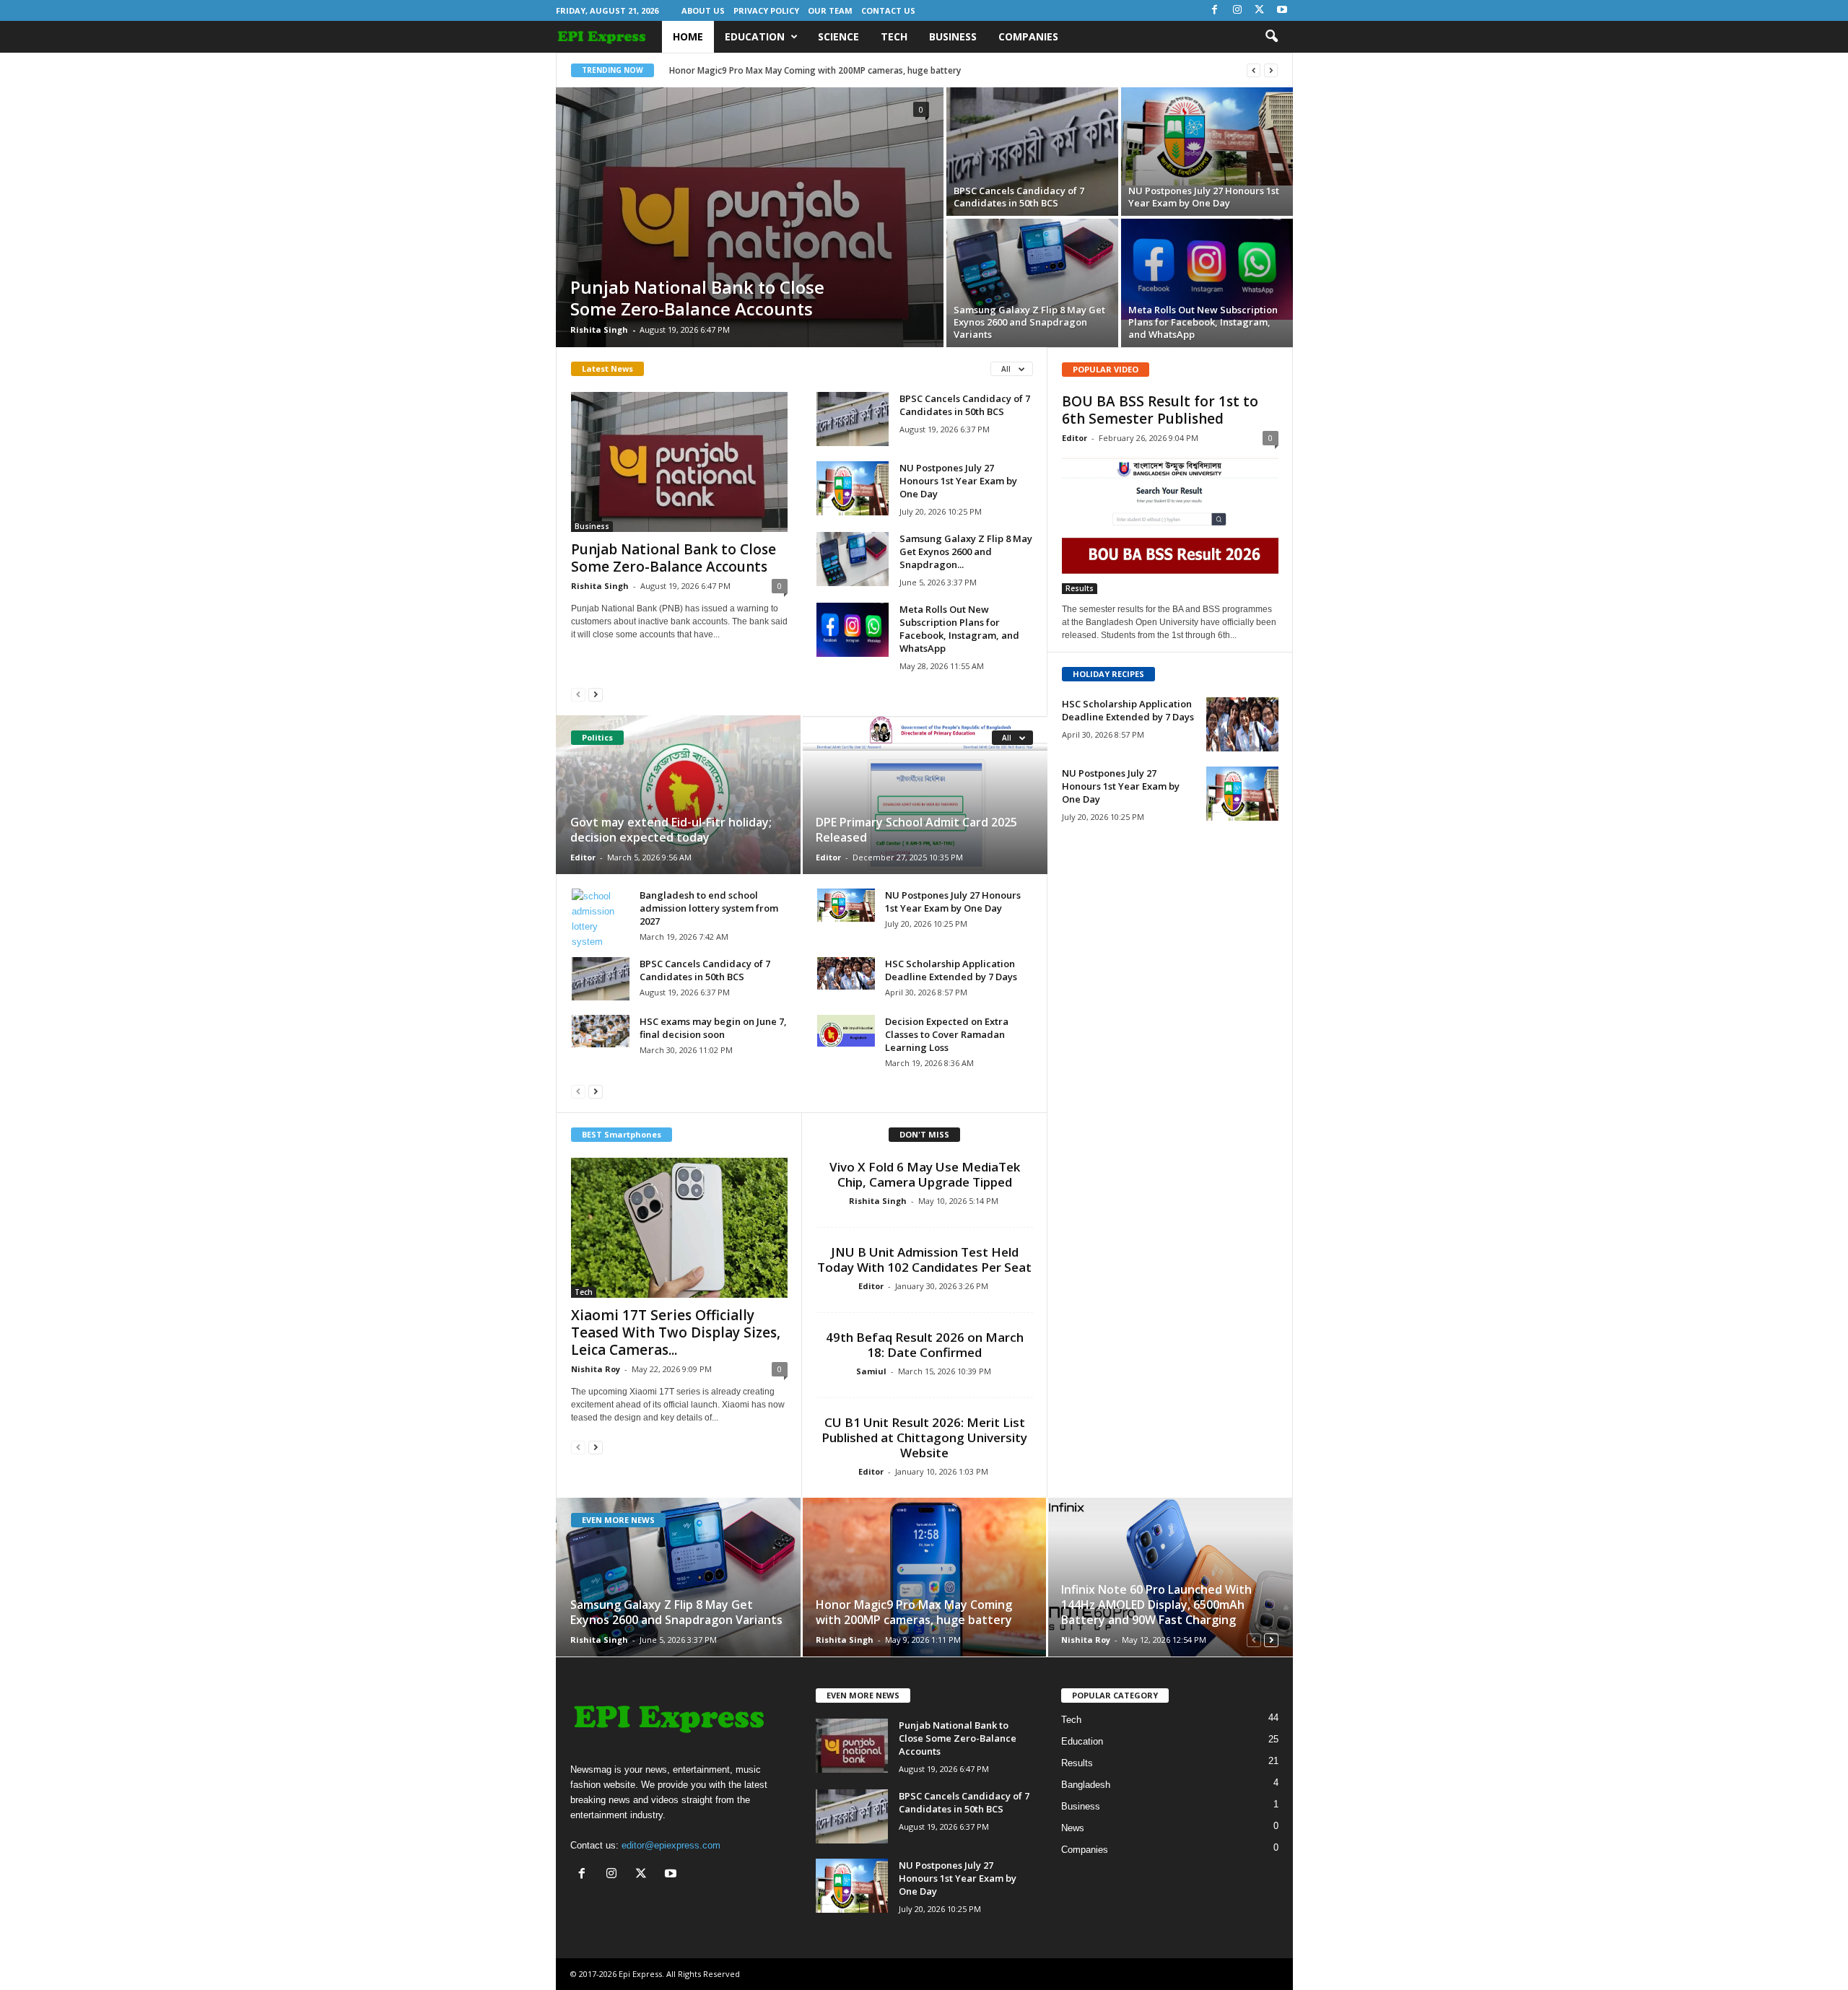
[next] (1271, 70)
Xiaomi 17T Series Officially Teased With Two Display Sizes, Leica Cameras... (676, 1332)
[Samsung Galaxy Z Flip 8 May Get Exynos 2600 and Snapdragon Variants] (1032, 267)
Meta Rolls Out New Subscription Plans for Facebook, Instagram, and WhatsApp (1203, 322)
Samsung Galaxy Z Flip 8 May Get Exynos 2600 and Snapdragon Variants (1029, 322)
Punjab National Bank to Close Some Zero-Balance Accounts (697, 298)
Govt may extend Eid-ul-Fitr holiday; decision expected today (671, 830)
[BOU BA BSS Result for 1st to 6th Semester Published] (1170, 524)
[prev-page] (578, 694)
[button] (1271, 37)
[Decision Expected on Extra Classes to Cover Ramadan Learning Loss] (846, 1031)
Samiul (871, 1371)
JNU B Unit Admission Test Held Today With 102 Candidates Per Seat (924, 1260)
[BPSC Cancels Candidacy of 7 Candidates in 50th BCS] (1032, 152)
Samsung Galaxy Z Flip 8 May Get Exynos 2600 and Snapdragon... (966, 551)
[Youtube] (1282, 10)
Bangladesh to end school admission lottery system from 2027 (709, 908)
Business (953, 36)
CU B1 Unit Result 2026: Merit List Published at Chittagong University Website (924, 1437)
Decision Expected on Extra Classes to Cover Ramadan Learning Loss (947, 1034)
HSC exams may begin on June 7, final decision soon (713, 1028)
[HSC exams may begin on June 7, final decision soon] (601, 1031)
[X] (1260, 10)
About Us (703, 10)
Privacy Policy (766, 10)
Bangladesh (1086, 1785)
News (1073, 1828)
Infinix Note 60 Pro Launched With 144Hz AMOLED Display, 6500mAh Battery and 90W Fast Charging (1156, 1605)
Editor (583, 857)
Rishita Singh (599, 330)
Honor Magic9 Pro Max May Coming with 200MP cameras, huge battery (815, 70)
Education (755, 36)
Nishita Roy (596, 1369)
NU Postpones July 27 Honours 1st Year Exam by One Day (1204, 197)
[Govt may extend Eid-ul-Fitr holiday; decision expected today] (679, 795)
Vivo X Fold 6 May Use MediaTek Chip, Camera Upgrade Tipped (925, 1174)
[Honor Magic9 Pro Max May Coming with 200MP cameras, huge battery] (924, 1577)
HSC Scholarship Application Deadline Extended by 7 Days (951, 970)
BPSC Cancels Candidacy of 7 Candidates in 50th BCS (1019, 197)
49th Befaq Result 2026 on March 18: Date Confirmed (925, 1345)
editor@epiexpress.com (671, 1845)
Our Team (830, 10)
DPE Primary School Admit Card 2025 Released (916, 830)
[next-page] (596, 694)
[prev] (1254, 70)
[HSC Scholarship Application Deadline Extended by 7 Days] (846, 973)
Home (688, 36)
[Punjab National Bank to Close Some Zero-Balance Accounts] (750, 217)
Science (838, 36)
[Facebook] (1215, 10)
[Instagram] (1237, 10)
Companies (1028, 36)
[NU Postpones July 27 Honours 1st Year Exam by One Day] (1207, 136)
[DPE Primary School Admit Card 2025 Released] (924, 795)
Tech (894, 36)
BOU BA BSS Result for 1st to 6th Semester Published (1160, 410)
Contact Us (888, 10)
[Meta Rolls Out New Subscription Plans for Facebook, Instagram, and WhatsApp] (1207, 269)
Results (1080, 588)
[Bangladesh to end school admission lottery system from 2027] (601, 919)
